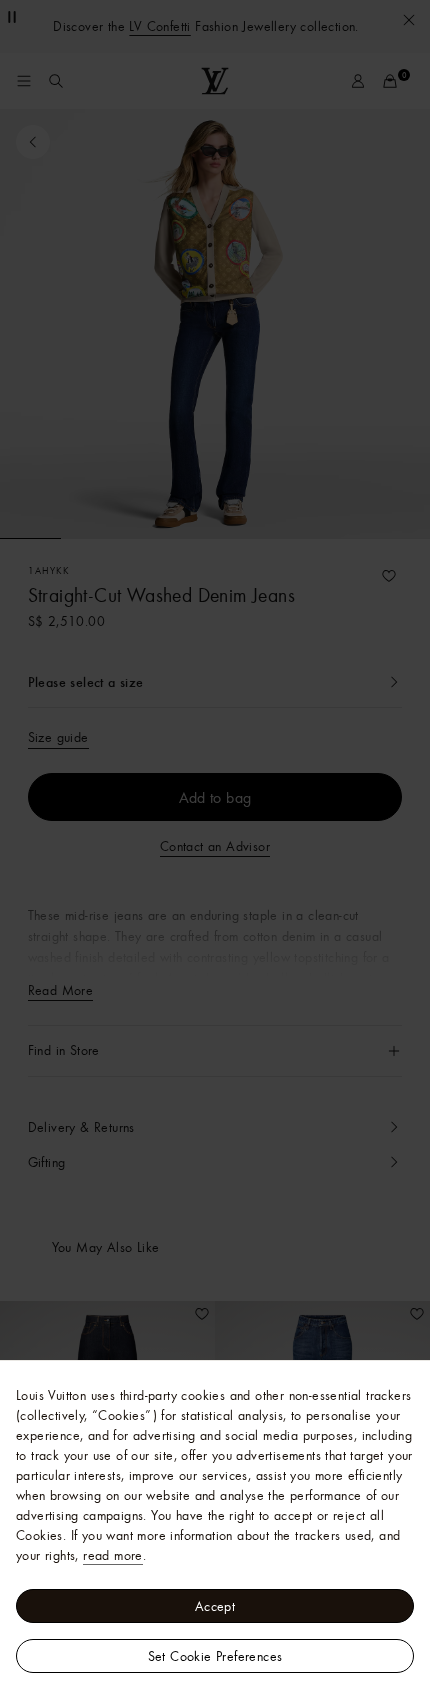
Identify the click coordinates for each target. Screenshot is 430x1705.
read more (113, 1555)
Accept (215, 1606)
